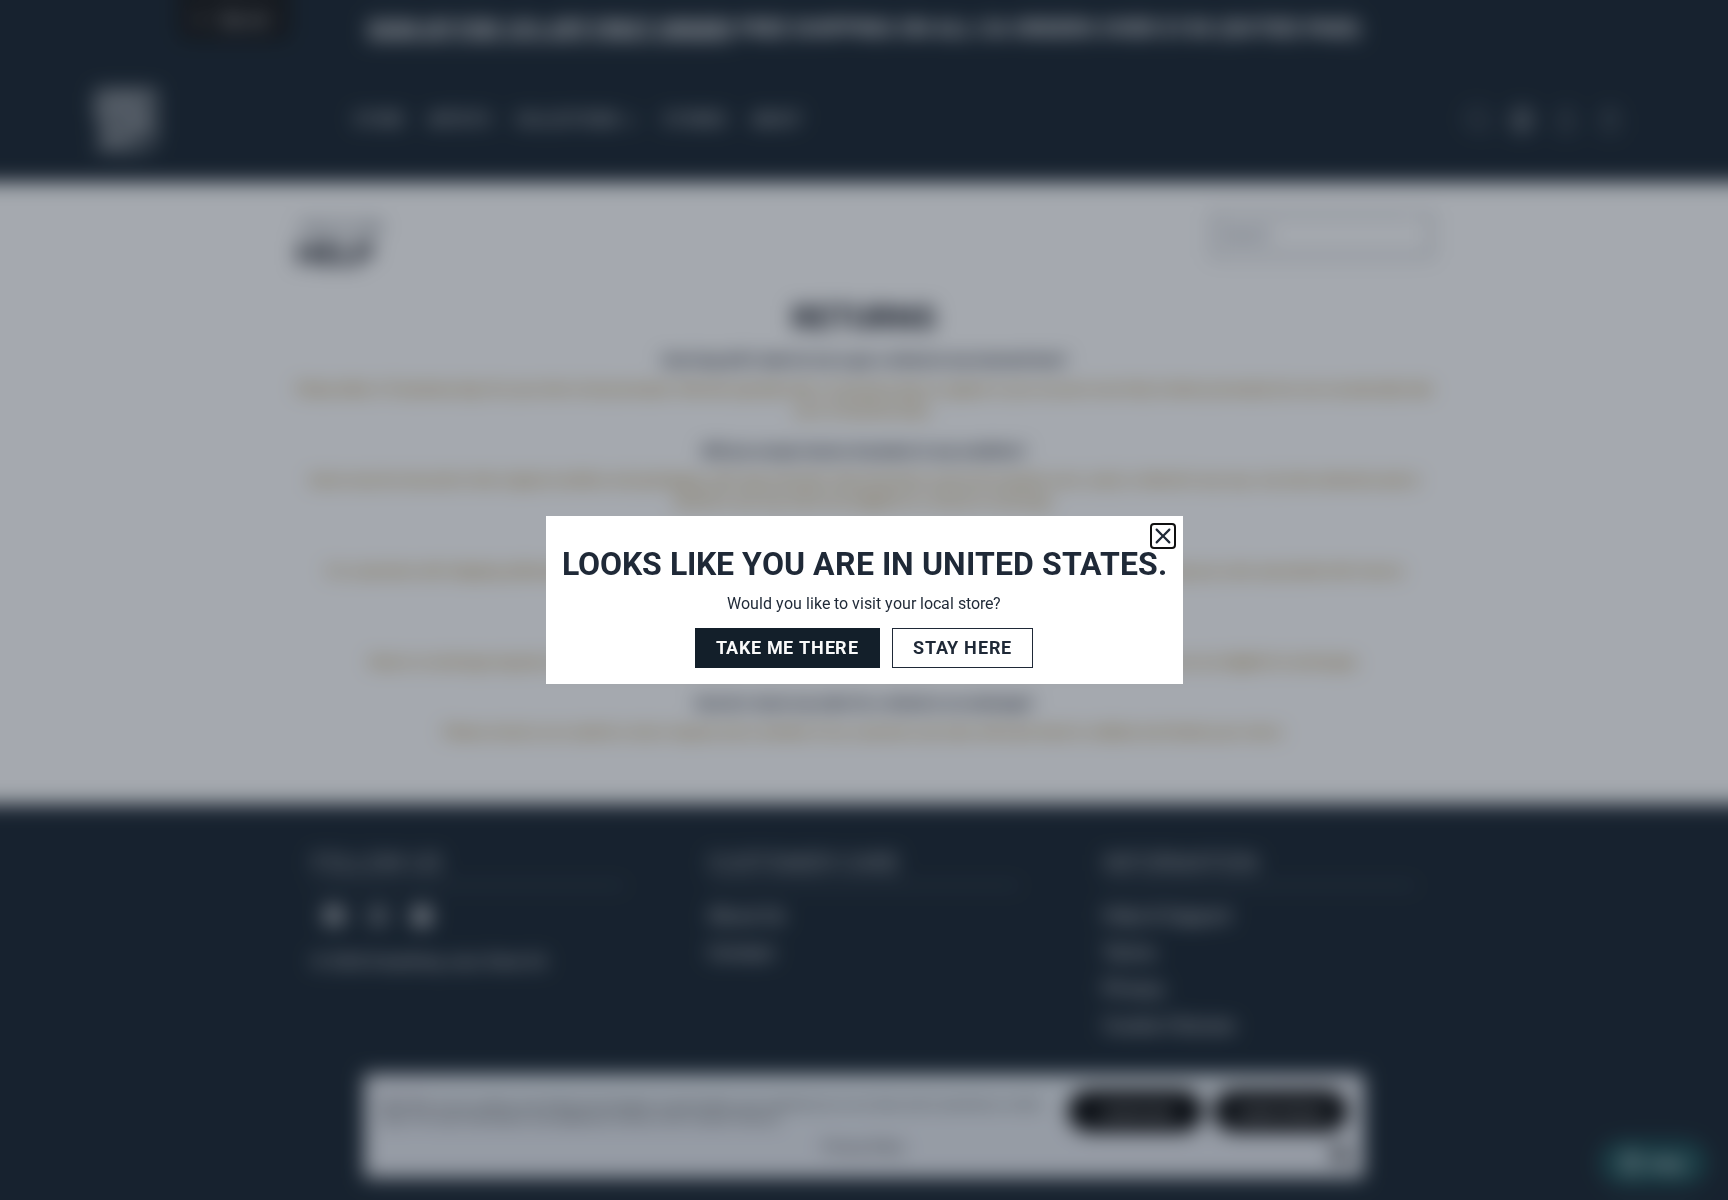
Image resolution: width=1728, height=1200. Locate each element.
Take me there (787, 647)
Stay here (962, 647)
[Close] (1163, 536)
